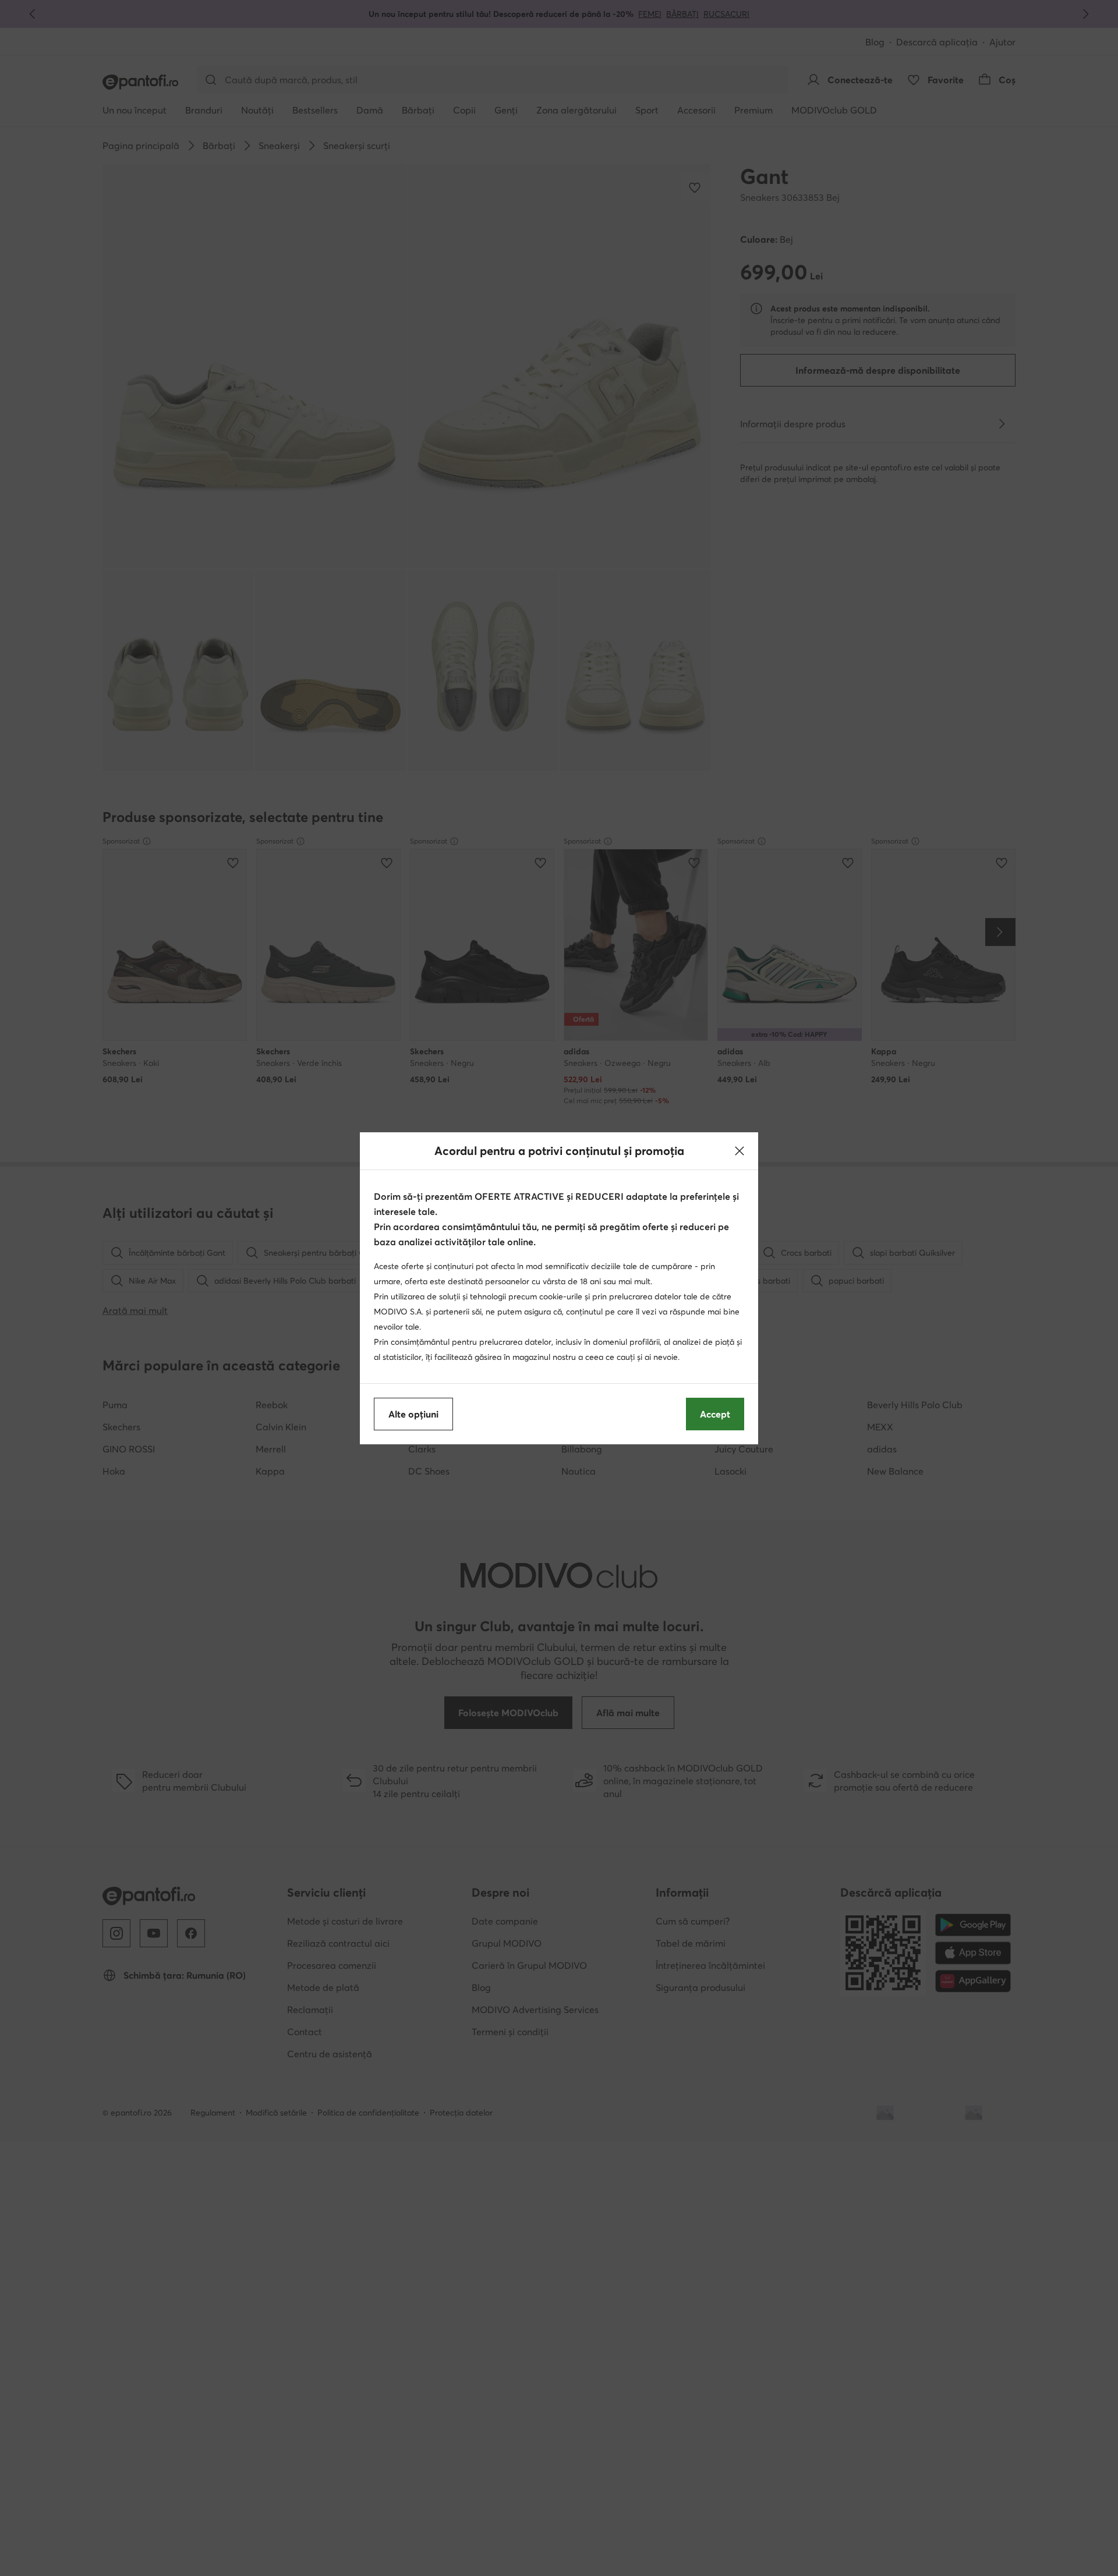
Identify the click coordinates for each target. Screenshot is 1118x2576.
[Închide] (740, 1151)
